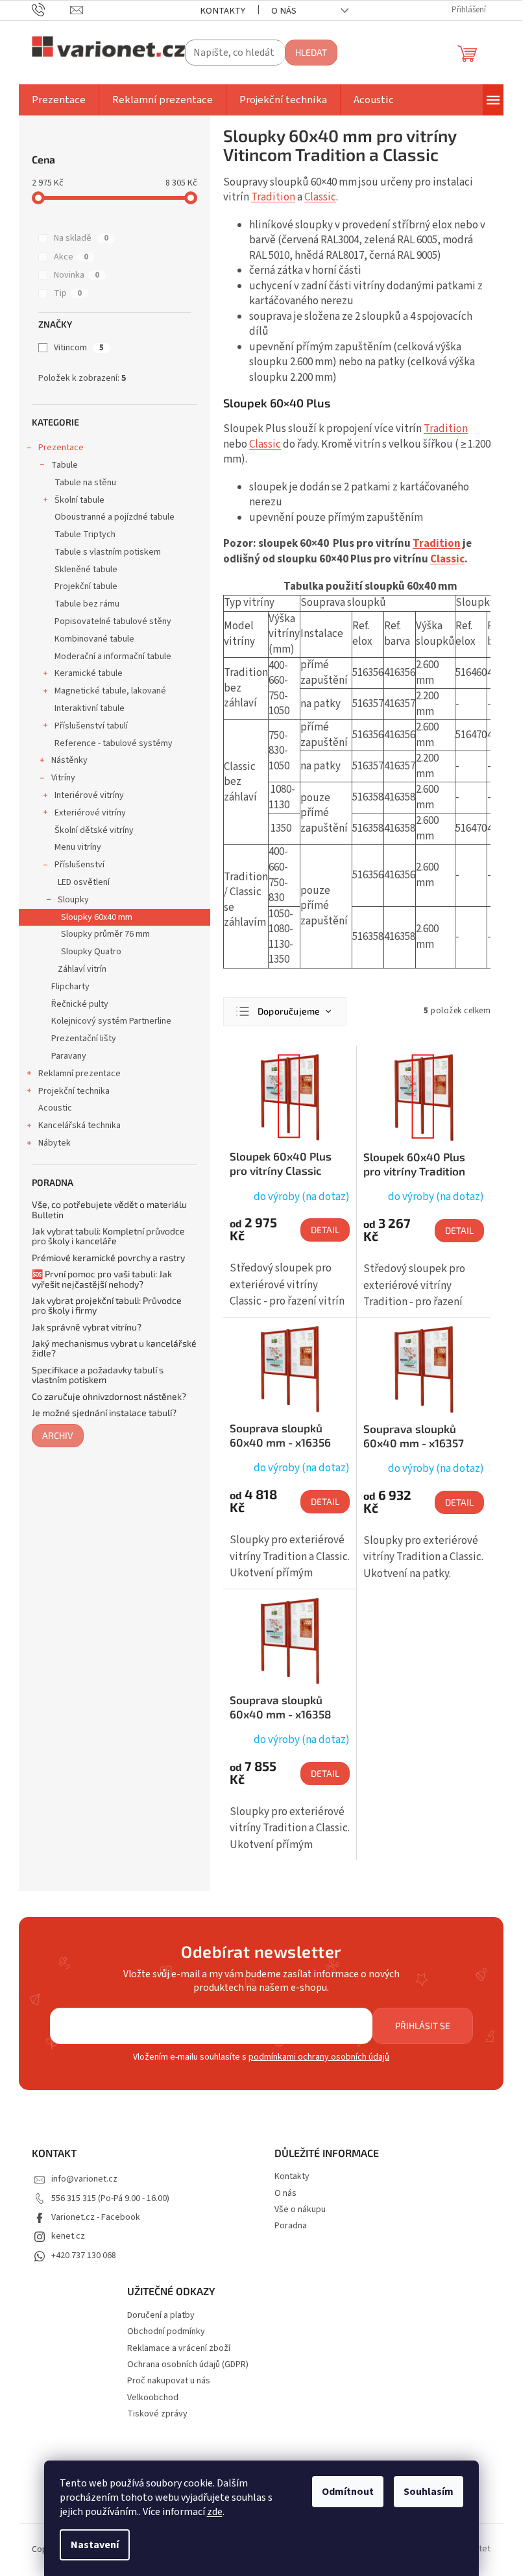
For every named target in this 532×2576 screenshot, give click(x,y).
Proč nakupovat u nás (169, 2381)
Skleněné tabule (86, 570)
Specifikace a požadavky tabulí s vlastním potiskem (98, 1375)
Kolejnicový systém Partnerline (111, 1021)
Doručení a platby (161, 2316)
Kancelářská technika (79, 1125)
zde (215, 2512)
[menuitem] (59, 100)
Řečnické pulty (80, 1004)
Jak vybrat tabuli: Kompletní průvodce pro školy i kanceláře (108, 1236)
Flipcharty (70, 987)
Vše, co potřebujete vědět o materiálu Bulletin (109, 1210)
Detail (325, 1230)
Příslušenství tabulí (91, 726)
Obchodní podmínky (166, 2332)
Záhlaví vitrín (82, 969)
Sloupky (73, 900)
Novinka (77, 275)
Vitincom (79, 348)
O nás (284, 11)
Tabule (65, 465)
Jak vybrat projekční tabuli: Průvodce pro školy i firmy (107, 1306)
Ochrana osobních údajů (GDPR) (188, 2365)
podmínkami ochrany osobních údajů (319, 2057)
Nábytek (54, 1143)
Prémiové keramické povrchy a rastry (108, 1258)
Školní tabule (79, 500)
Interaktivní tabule (90, 708)
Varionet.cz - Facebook (96, 2217)
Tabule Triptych (85, 535)
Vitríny (63, 778)
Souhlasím (429, 2492)
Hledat (311, 52)
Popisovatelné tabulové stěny (113, 621)
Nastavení (95, 2545)
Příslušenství (79, 865)
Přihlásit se (423, 2026)
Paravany (69, 1056)
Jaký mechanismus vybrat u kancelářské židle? (114, 1348)
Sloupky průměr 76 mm (105, 934)
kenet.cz (68, 2236)
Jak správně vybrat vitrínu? (87, 1327)
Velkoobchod (153, 2398)
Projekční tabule (86, 586)
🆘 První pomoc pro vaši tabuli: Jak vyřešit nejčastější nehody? (102, 1279)
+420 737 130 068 (84, 2256)
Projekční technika (74, 1091)
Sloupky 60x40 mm (97, 917)
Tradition (273, 197)
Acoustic (55, 1108)
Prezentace (61, 448)
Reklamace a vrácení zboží (179, 2349)
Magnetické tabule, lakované (110, 691)
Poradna (291, 2226)
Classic (320, 197)
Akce (71, 257)
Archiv (58, 1435)
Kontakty (223, 11)
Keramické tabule (89, 673)
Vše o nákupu (300, 2209)
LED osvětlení (84, 882)
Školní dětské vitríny (94, 830)
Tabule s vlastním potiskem (108, 552)
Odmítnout (348, 2492)
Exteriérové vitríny (90, 813)
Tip (68, 293)
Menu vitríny (78, 847)
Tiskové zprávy (157, 2414)
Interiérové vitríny (89, 795)
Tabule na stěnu (85, 483)
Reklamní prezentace (79, 1074)
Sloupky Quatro (91, 952)
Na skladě (81, 238)
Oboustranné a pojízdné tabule (115, 517)
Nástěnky (69, 760)
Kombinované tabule (94, 639)
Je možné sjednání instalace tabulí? (104, 1413)
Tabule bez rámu (87, 604)
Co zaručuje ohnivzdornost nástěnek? (109, 1396)
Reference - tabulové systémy (114, 743)
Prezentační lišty (84, 1039)
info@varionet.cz (84, 2179)
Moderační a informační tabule (113, 656)
